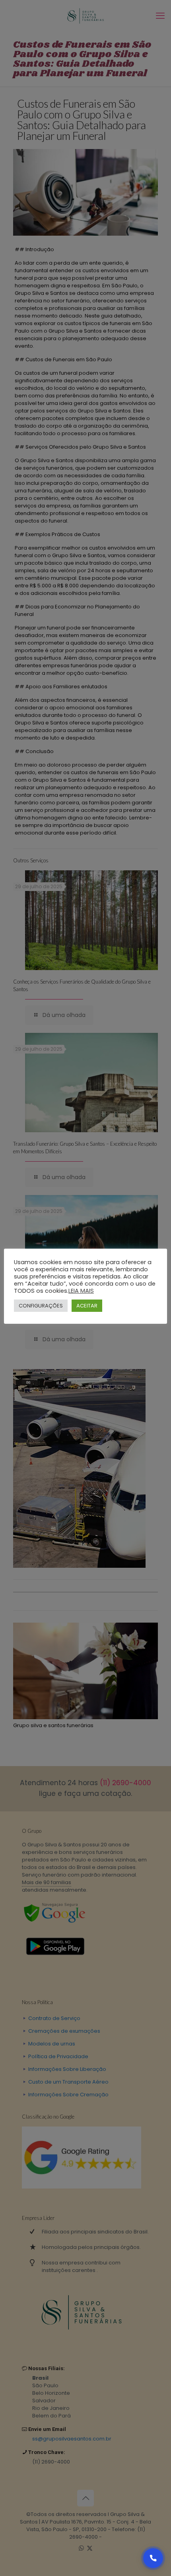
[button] (153, 2558)
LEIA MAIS (81, 1291)
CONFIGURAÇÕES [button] (41, 1306)
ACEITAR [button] (87, 1306)
